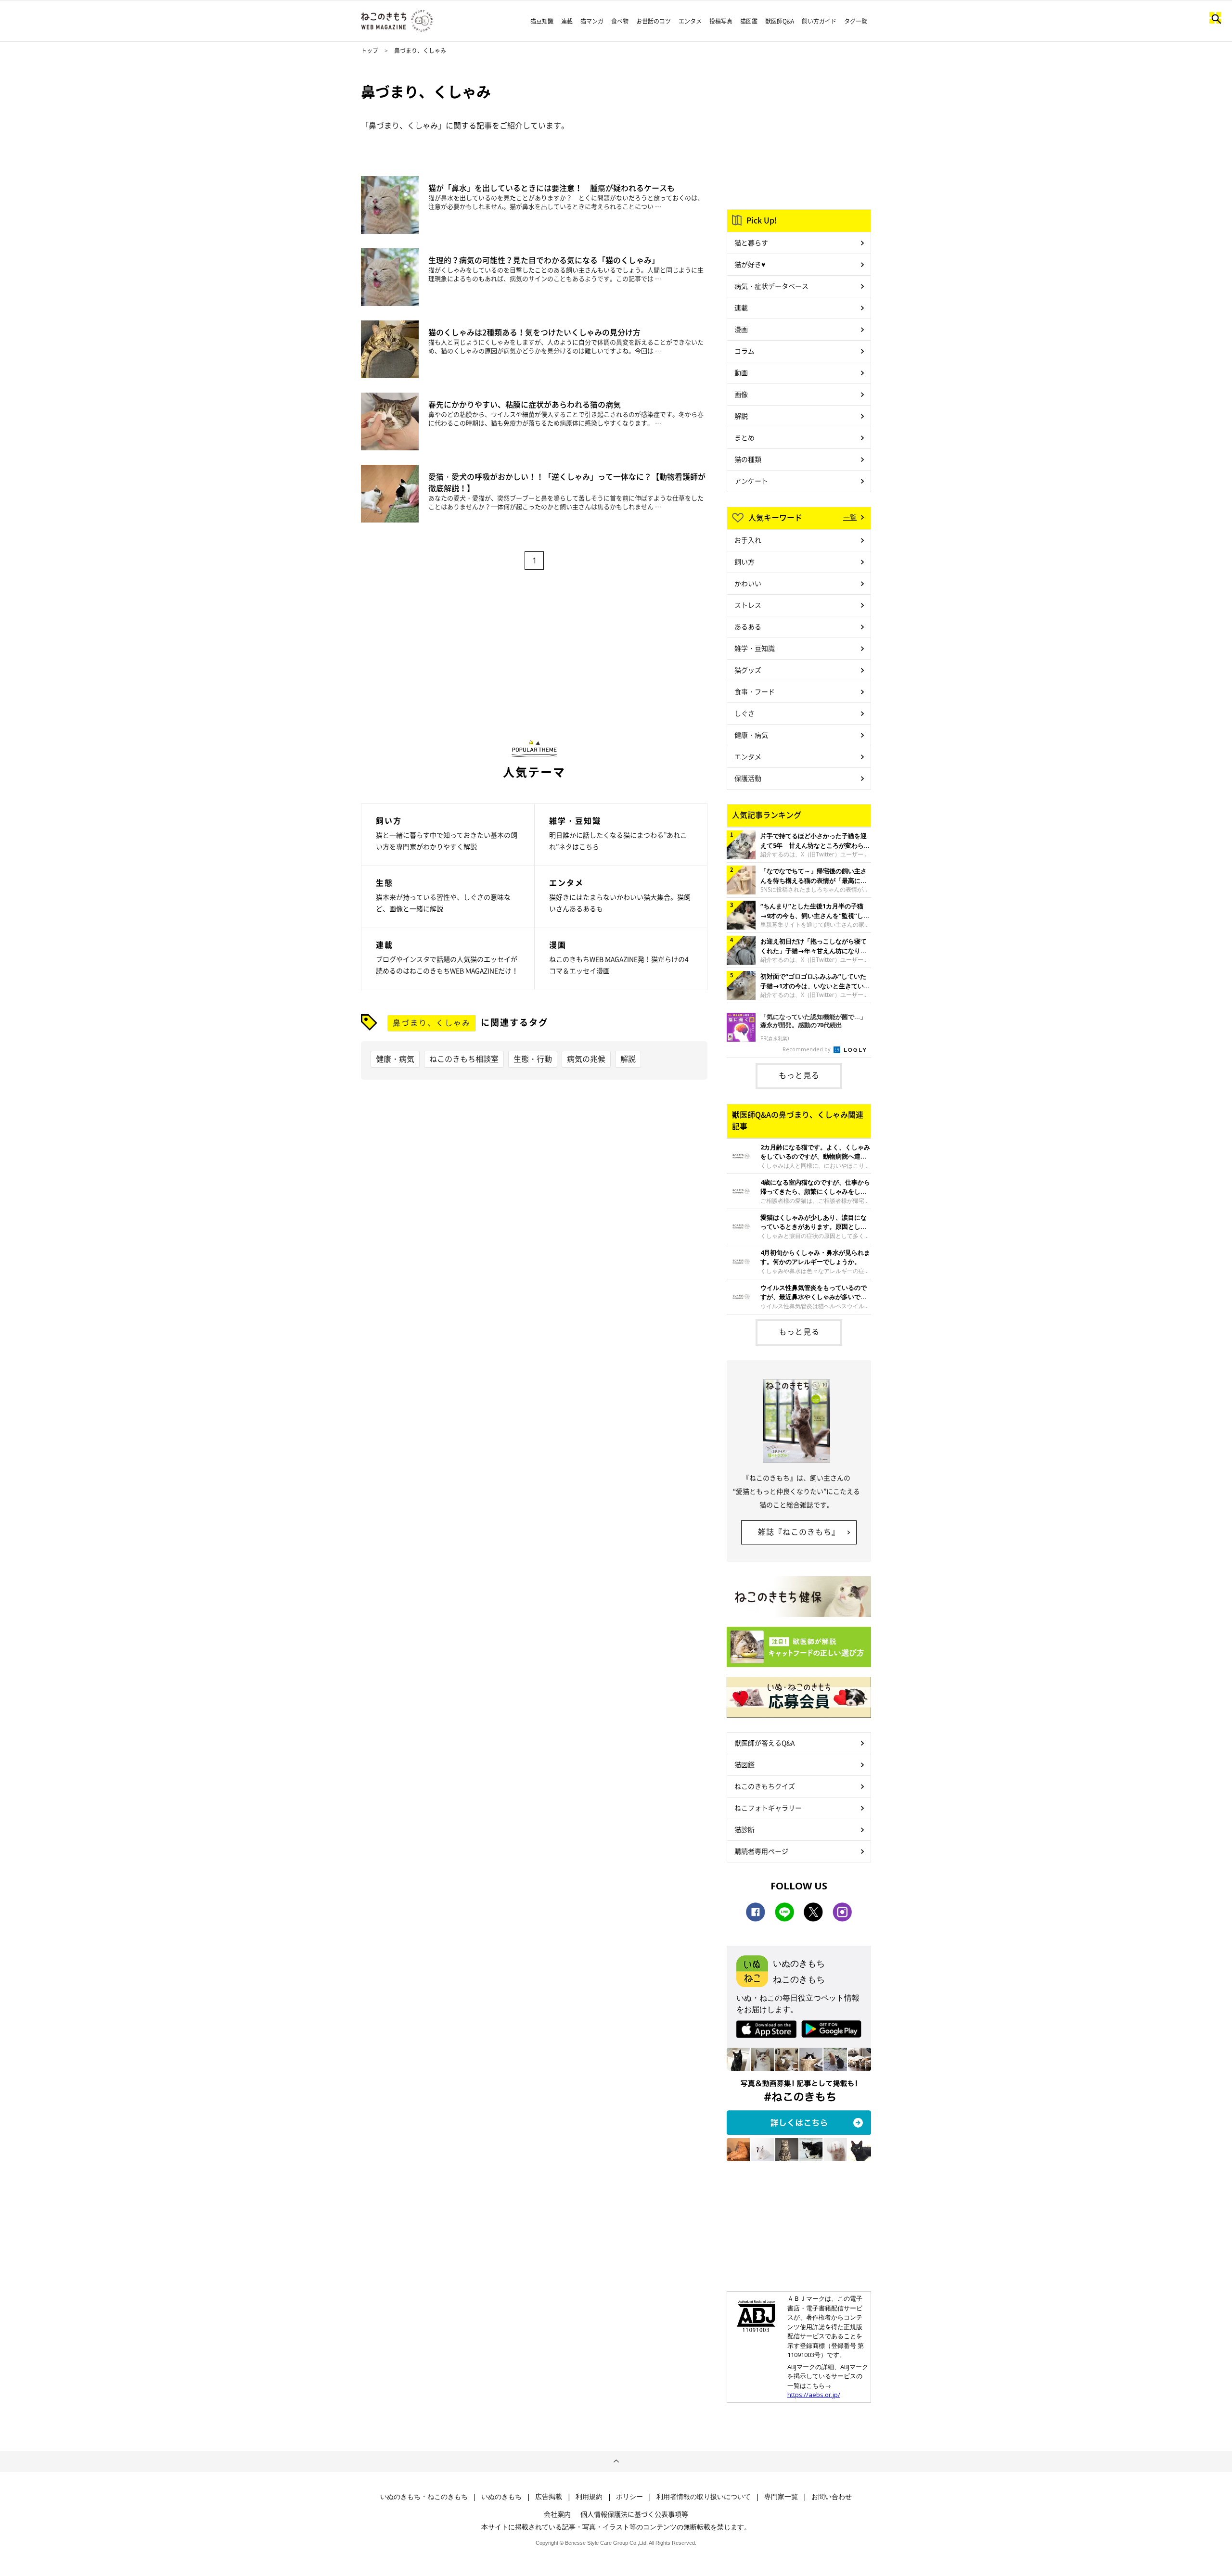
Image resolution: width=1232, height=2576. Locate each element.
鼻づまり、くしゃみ (432, 1022)
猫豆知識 (542, 21)
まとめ (744, 437)
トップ (370, 51)
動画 (741, 372)
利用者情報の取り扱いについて (704, 2497)
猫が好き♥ (750, 264)
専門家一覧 (781, 2497)
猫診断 (744, 1829)
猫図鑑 (749, 21)
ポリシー (629, 2497)
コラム (744, 351)
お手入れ (748, 540)
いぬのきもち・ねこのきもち (424, 2497)
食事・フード (755, 691)
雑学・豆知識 (755, 648)
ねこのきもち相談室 (464, 1058)
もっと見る (799, 1075)
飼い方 (744, 561)
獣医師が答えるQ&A (764, 1743)
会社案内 (557, 2514)
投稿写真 (721, 21)
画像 (741, 394)
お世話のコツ (654, 21)
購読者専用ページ (761, 1851)
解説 (628, 1058)
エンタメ (690, 21)
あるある (748, 626)
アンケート (751, 481)
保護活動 (748, 778)
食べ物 (620, 21)
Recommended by (807, 1049)
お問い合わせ (832, 2497)
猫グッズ (748, 670)
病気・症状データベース (771, 286)
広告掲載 (549, 2497)
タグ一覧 (856, 21)
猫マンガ (592, 21)
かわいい (748, 583)
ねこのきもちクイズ (765, 1786)
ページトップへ (616, 2461)
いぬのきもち (501, 2497)
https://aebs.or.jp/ (814, 2395)
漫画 (741, 329)
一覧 (850, 517)
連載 (567, 21)
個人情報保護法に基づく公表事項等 (634, 2514)
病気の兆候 (586, 1058)
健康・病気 (395, 1058)
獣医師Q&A (780, 21)
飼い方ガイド (819, 21)
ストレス (748, 605)
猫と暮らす (751, 242)
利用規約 (589, 2497)
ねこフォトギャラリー (768, 1808)
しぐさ (744, 713)
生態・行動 (533, 1058)
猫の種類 (748, 459)
